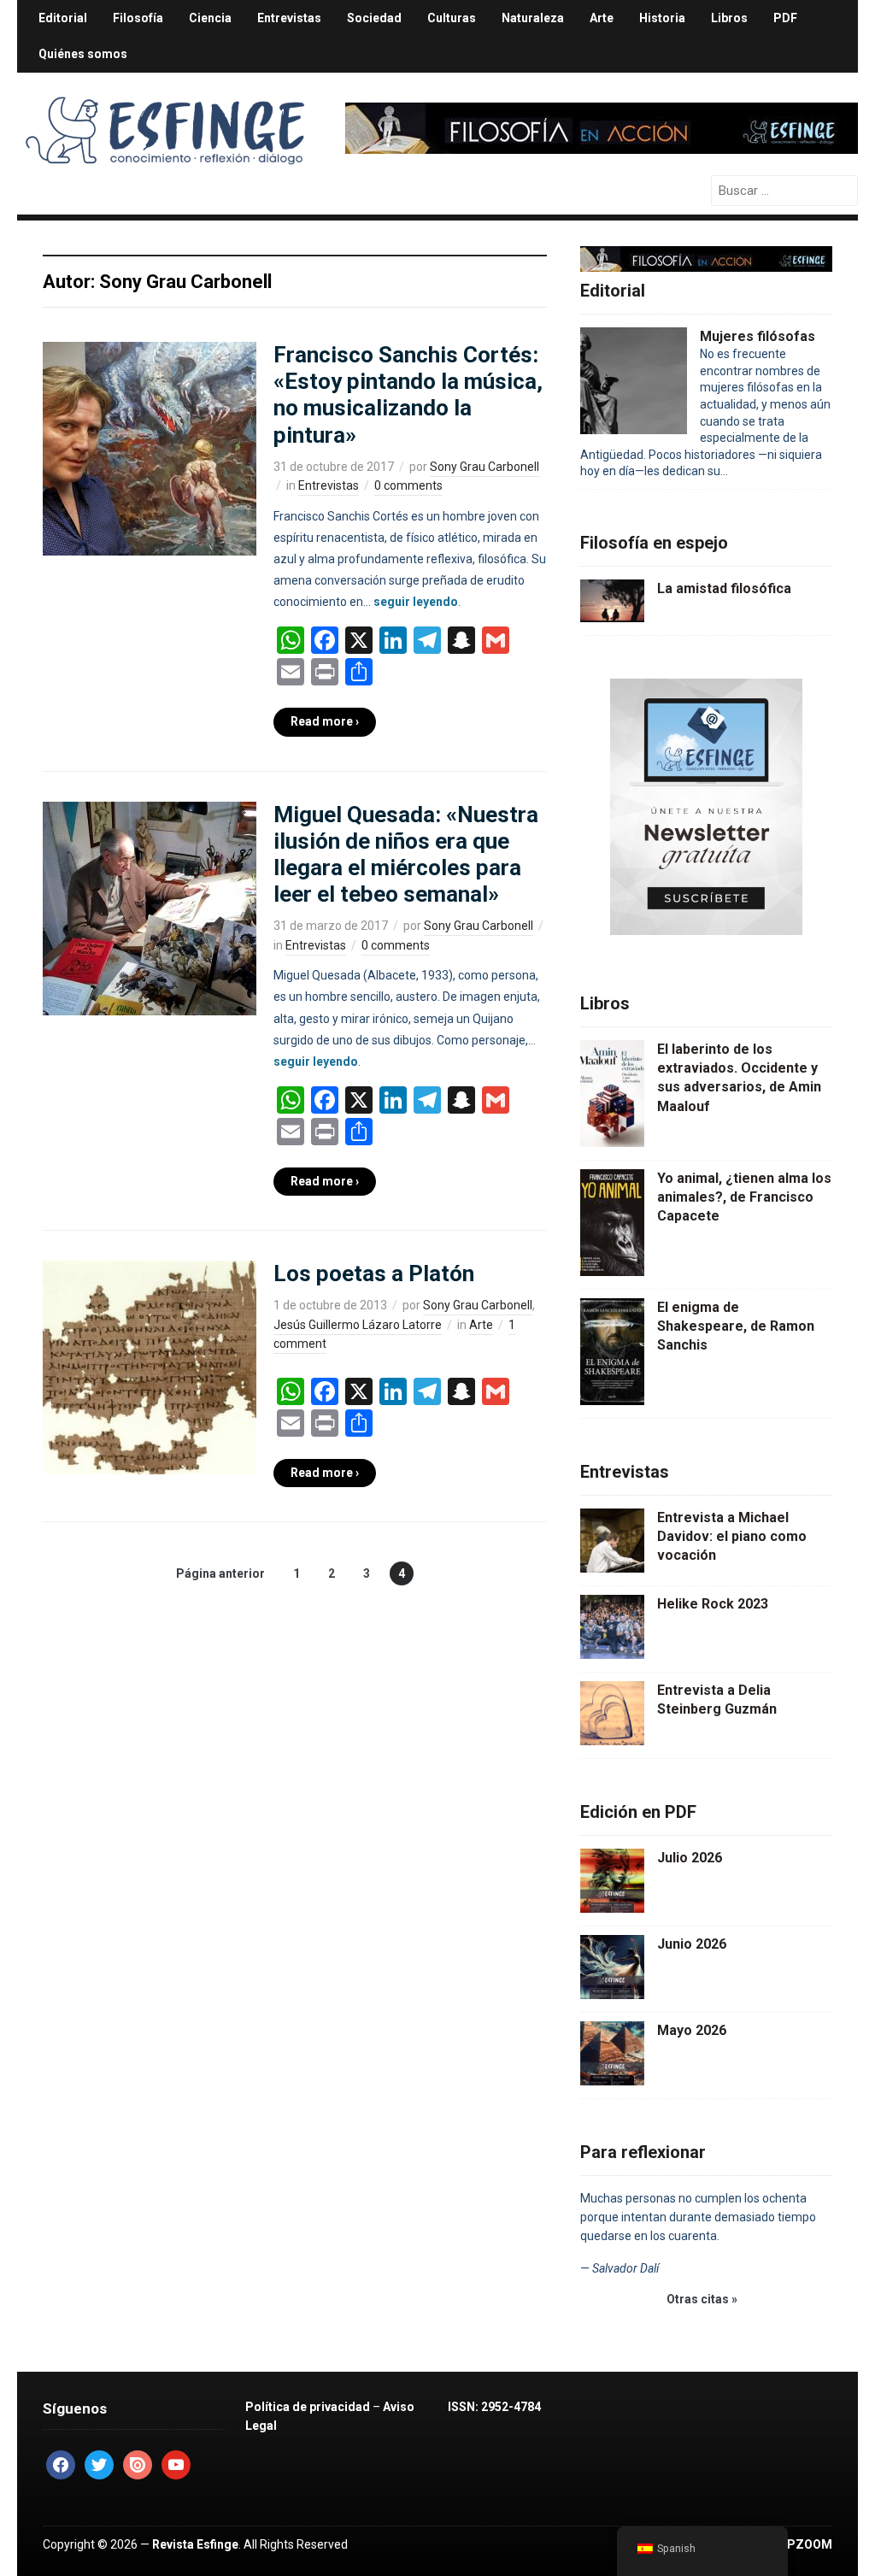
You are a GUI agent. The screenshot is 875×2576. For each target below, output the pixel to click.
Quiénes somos (83, 54)
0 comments (408, 485)
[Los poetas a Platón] (150, 1367)
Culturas (452, 18)
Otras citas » (702, 2299)
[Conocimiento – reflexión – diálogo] (167, 126)
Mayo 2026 (692, 2030)
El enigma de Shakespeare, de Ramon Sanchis (736, 1326)
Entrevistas (289, 18)
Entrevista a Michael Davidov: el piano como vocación (732, 1537)
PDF (785, 18)
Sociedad (374, 18)
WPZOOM (805, 2544)
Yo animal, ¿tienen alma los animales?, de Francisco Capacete (744, 1197)
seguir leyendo (416, 602)
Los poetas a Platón (374, 1273)
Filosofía (138, 18)
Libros (729, 18)
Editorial (63, 18)
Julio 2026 (690, 1858)
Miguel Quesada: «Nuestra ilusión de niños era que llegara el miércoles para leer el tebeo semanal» (406, 855)
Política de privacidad (308, 2407)
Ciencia (210, 18)
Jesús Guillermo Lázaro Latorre (358, 1325)
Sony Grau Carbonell (484, 467)
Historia (662, 18)
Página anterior (220, 1573)
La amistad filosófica (724, 588)
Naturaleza (533, 18)
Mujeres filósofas (758, 336)
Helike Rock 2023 (713, 1604)
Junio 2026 (692, 1944)
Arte (602, 18)
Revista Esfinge (195, 2544)
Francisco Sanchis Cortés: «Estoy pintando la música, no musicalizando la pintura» (408, 395)
